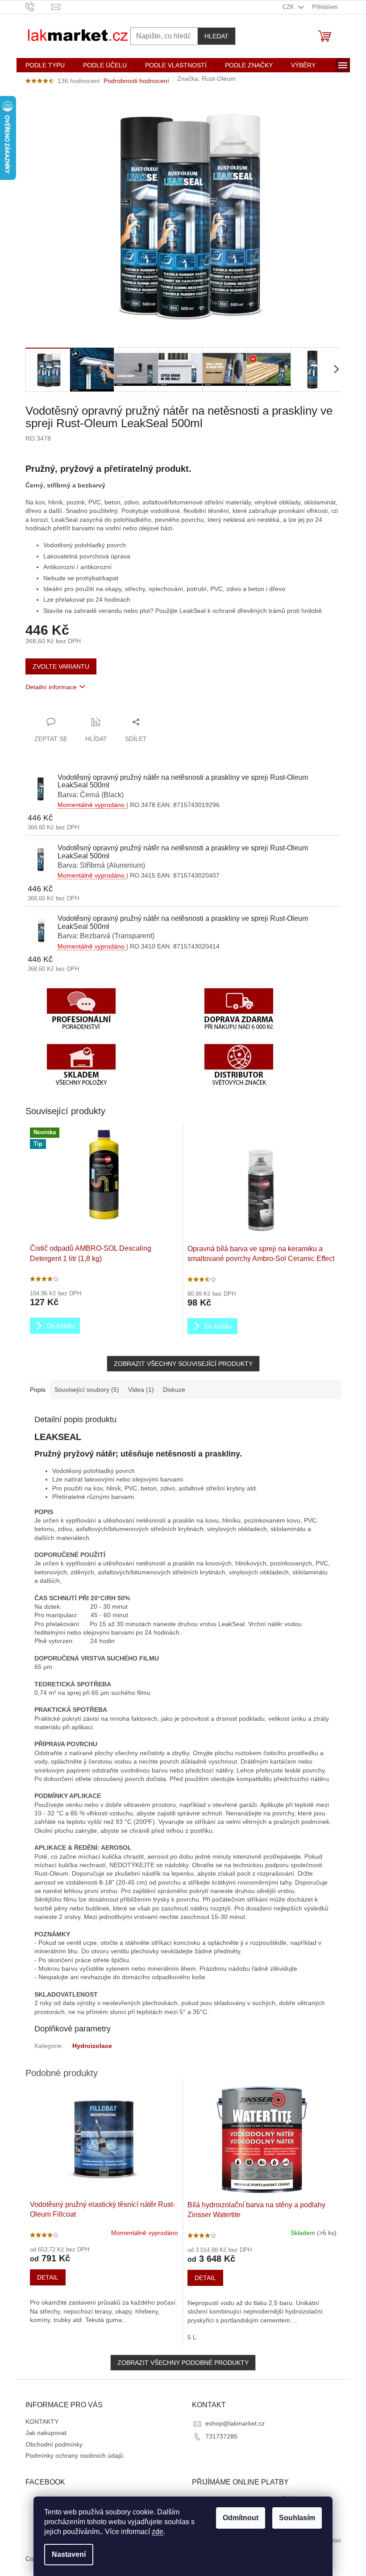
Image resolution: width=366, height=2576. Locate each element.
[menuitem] (45, 65)
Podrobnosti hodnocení (136, 81)
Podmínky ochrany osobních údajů (74, 2455)
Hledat (216, 36)
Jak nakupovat (46, 2433)
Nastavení (69, 2554)
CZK (289, 7)
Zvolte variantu (61, 666)
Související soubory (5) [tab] (87, 1390)
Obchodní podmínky (54, 2444)
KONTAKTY (42, 2422)
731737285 (221, 2436)
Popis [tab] (38, 1390)
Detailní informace (51, 687)
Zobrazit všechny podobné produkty (183, 2363)
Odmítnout (241, 2518)
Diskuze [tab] (174, 1390)
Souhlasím (297, 2518)
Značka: (206, 79)
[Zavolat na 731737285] (39, 6)
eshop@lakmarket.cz (235, 2423)
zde (158, 2532)
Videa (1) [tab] (141, 1390)
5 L (192, 2337)
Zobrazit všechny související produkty (183, 1364)
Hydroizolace (92, 2046)
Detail (48, 2277)
